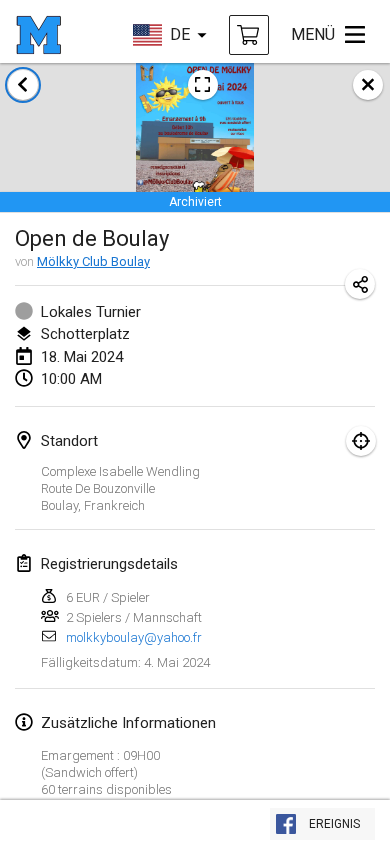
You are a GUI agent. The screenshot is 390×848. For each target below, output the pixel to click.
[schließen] (368, 85)
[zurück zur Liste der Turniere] (23, 85)
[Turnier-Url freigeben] (360, 284)
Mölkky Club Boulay (93, 261)
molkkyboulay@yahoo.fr (134, 637)
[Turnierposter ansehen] (203, 85)
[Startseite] (38, 35)
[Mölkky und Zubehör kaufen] (249, 35)
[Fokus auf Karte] (361, 441)
